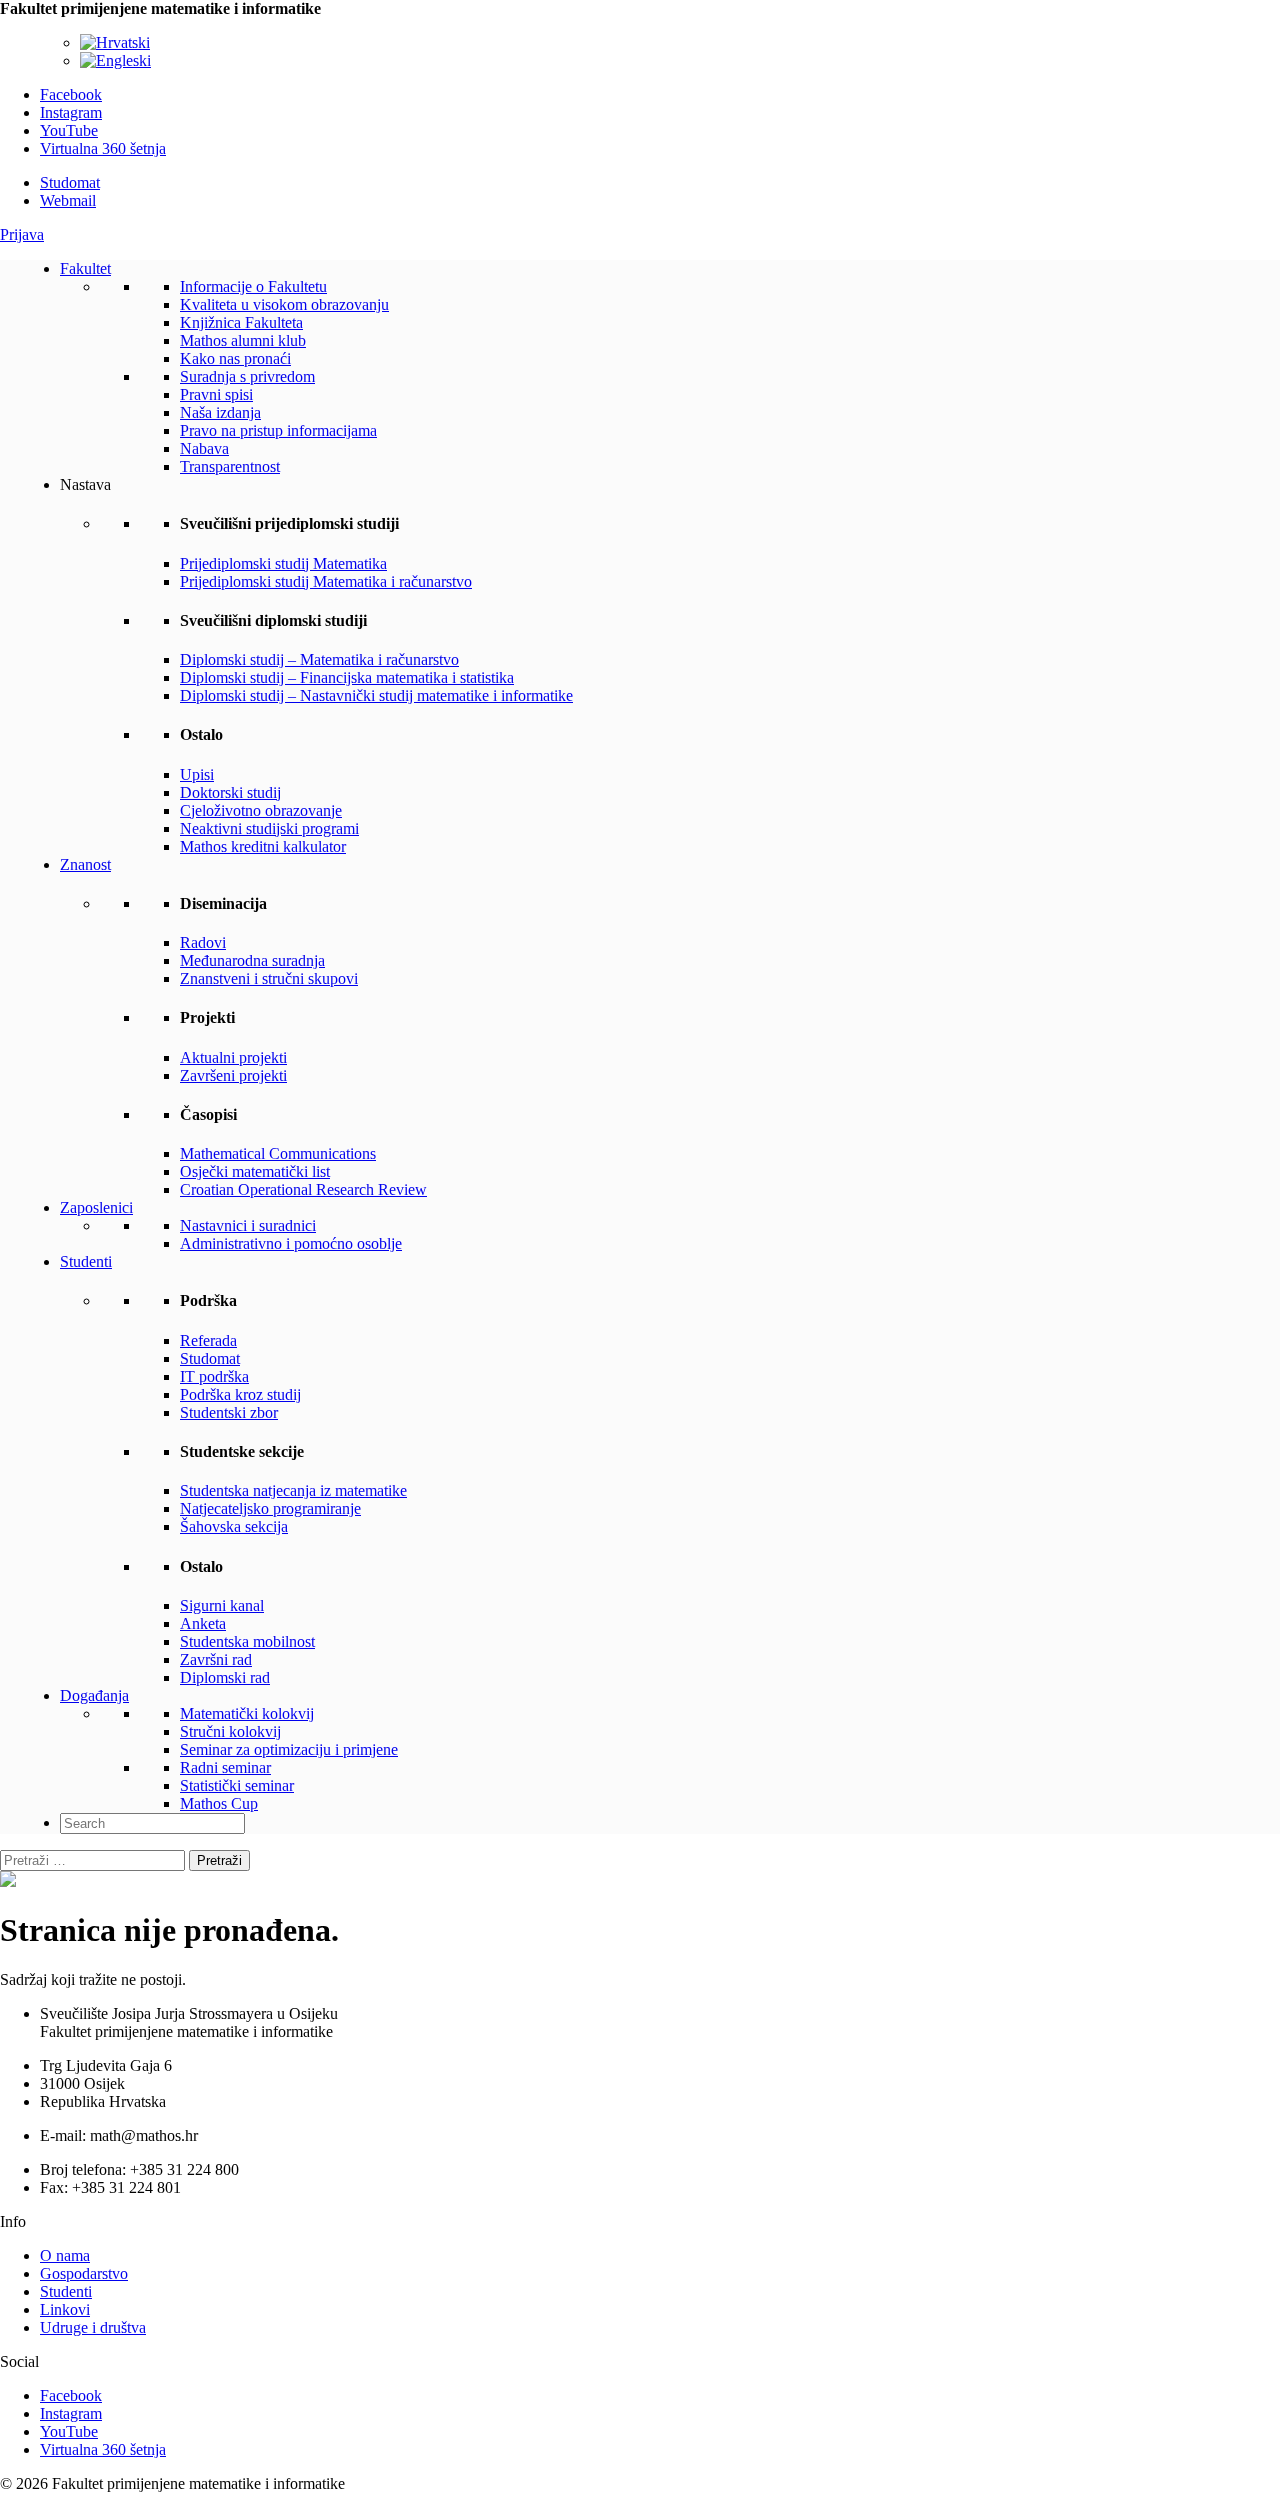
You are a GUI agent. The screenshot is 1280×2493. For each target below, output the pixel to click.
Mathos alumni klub (243, 340)
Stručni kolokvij (230, 1731)
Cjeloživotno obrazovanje (261, 810)
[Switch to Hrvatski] (115, 42)
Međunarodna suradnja (252, 960)
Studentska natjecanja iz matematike (293, 1490)
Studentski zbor (229, 1412)
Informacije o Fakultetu (253, 286)
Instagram (71, 112)
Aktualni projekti (233, 1057)
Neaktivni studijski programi (269, 828)
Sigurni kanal (222, 1605)
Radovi (203, 942)
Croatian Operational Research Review (303, 1189)
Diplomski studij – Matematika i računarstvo (319, 659)
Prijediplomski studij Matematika (283, 563)
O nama (65, 2255)
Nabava (204, 448)
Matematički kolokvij (247, 1713)
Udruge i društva (93, 2327)
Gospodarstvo (84, 2273)
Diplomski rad (225, 1677)
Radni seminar (225, 1767)
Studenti (86, 1261)
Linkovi (65, 2309)
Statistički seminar (237, 1785)
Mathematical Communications (278, 1153)
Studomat (70, 182)
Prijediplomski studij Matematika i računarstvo (326, 581)
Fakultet (85, 268)
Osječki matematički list (255, 1171)
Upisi (197, 774)
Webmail (68, 200)
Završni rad (216, 1659)
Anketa (203, 1623)
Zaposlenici (96, 1207)
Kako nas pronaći (235, 358)
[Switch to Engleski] (115, 60)
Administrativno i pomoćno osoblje (291, 1243)
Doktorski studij (230, 792)
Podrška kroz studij (240, 1394)
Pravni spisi (216, 394)
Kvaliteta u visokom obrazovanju (284, 304)
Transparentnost (230, 466)
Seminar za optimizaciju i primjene (289, 1749)
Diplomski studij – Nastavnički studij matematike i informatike (376, 695)
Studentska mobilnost (247, 1641)
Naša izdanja (220, 412)
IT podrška (214, 1376)
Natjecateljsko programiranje (270, 1508)
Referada (208, 1340)
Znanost (85, 864)
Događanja (94, 1695)
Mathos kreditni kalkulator (263, 846)
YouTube (69, 130)
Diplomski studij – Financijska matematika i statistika (347, 677)
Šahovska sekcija (234, 1526)
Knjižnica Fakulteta (241, 322)
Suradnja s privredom (247, 376)
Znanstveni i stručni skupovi (269, 978)
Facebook (71, 94)
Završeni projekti (233, 1075)
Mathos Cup (219, 1803)
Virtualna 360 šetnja (103, 148)
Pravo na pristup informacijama (278, 430)
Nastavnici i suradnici (248, 1225)
